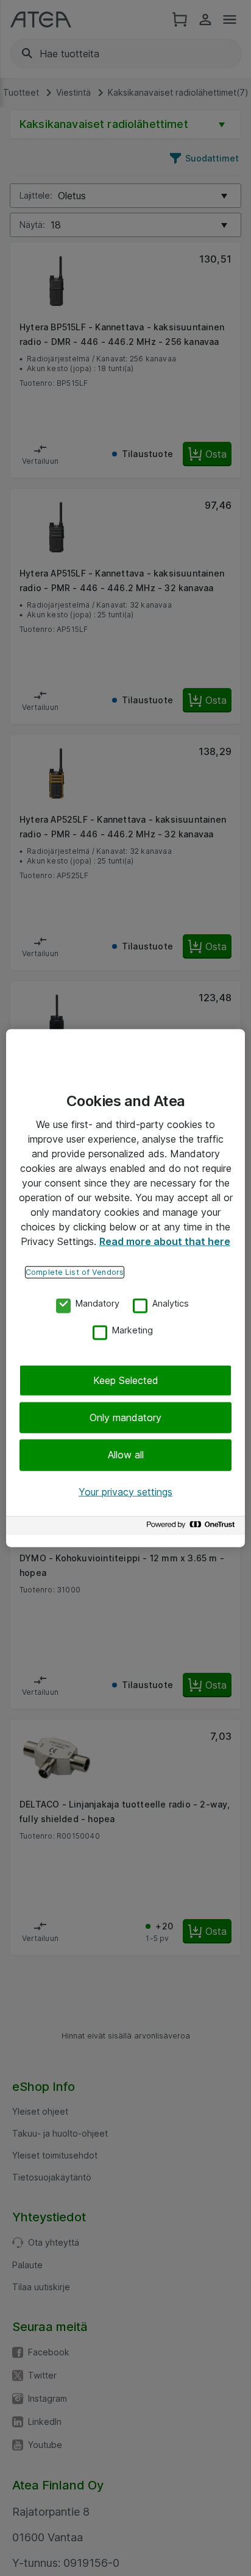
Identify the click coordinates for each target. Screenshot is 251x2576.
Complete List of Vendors (75, 1272)
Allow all (126, 1455)
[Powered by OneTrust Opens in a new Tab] (193, 1528)
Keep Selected (126, 1380)
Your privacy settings (125, 1491)
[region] (125, 1288)
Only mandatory (125, 1418)
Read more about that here (165, 1241)
